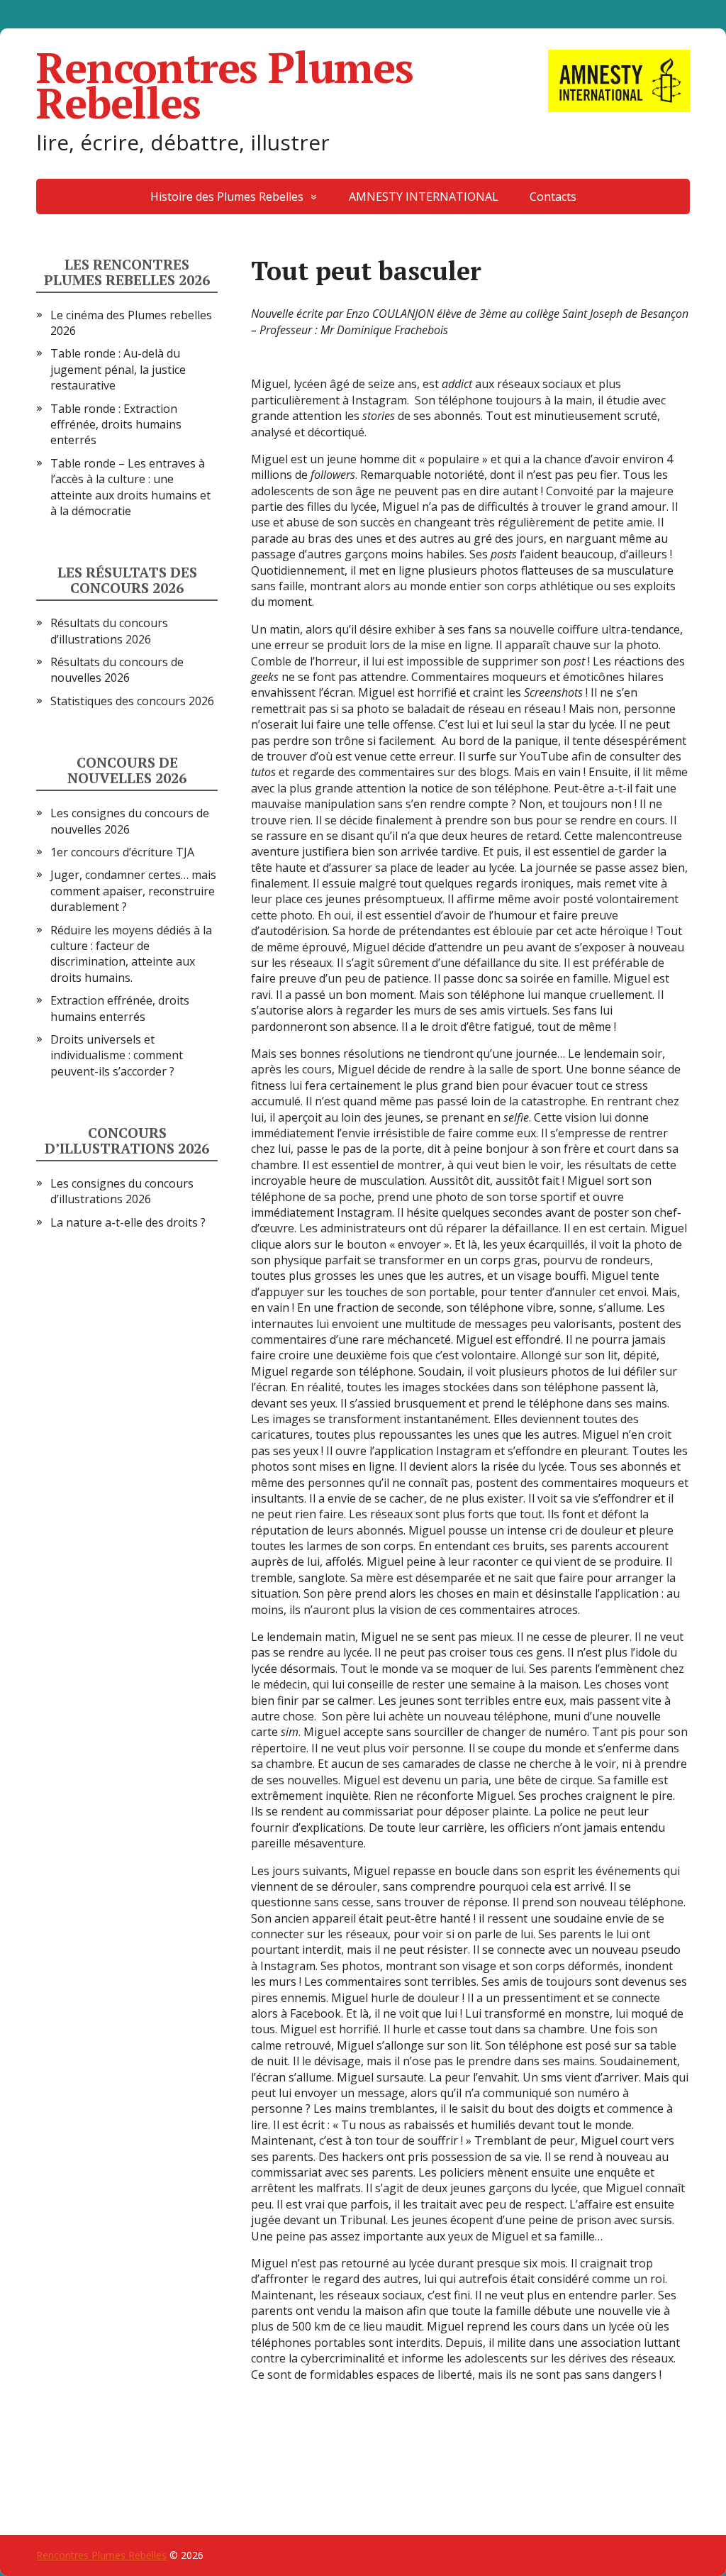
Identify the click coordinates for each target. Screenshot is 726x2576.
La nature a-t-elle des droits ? (128, 1222)
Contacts (553, 197)
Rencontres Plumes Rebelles (225, 85)
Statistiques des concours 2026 (132, 701)
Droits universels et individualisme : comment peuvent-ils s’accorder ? (117, 1055)
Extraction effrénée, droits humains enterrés (120, 1008)
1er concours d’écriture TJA (122, 852)
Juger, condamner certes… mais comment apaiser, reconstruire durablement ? (133, 891)
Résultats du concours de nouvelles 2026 (117, 670)
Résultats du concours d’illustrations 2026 (109, 631)
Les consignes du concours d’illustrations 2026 (122, 1191)
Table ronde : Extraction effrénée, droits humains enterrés (116, 425)
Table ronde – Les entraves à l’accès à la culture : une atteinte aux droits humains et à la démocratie (130, 487)
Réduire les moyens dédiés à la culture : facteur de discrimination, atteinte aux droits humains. (131, 954)
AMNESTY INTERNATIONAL (424, 197)
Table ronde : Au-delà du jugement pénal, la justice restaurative (118, 369)
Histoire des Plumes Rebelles (227, 197)
